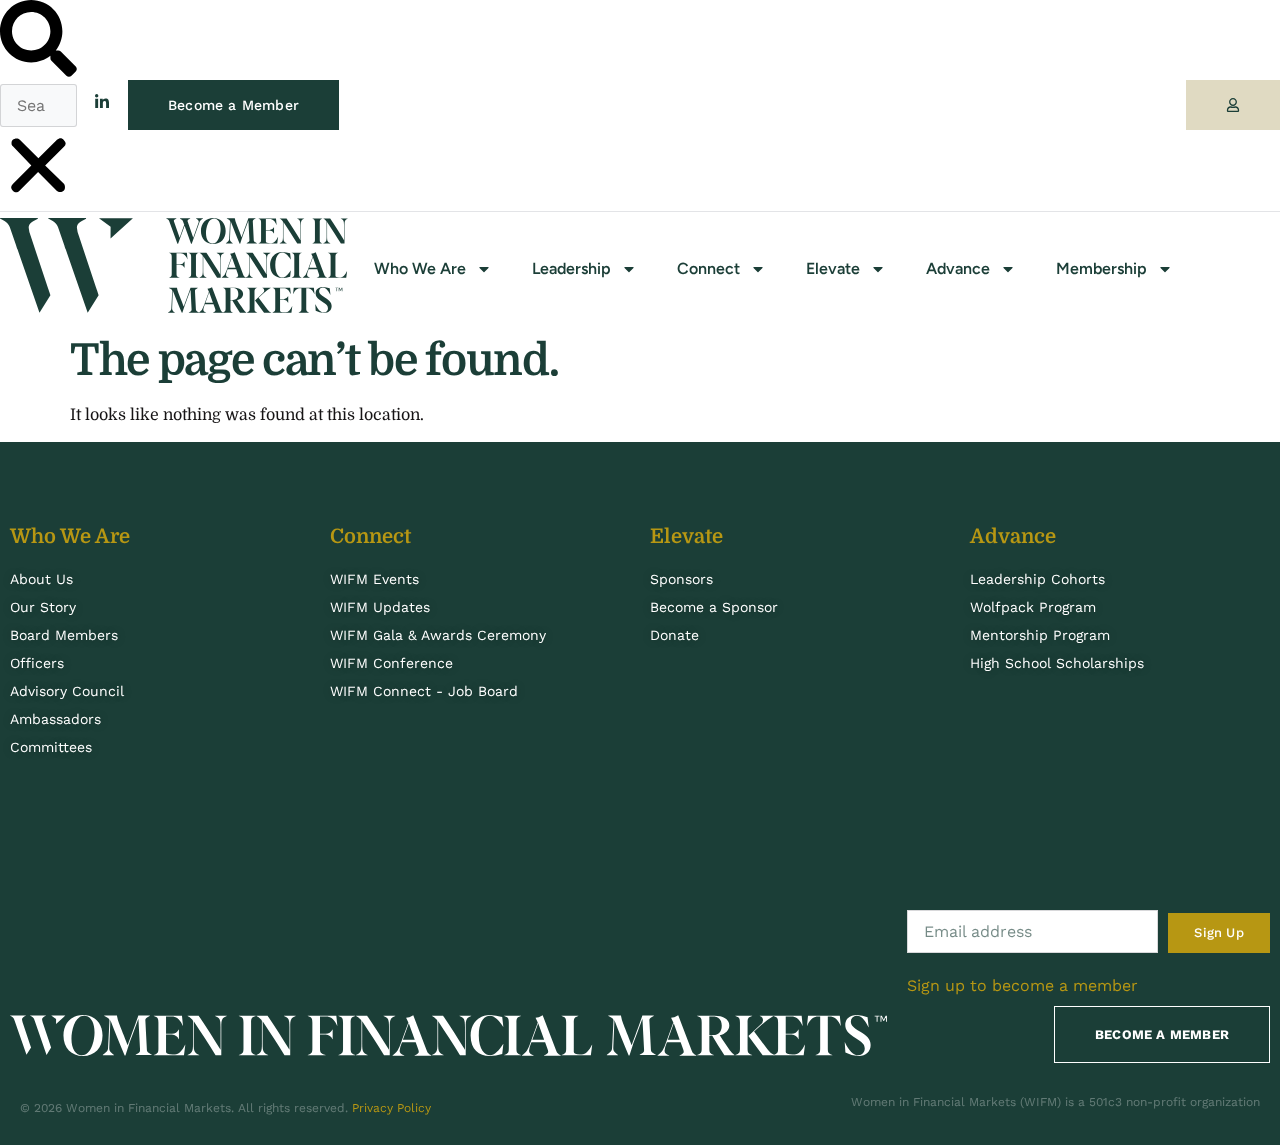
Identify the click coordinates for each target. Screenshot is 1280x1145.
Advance (958, 268)
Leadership (571, 268)
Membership (1101, 268)
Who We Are (420, 268)
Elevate (833, 268)
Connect (708, 268)
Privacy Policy (391, 1108)
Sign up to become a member (1022, 985)
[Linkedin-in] (102, 102)
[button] (38, 42)
